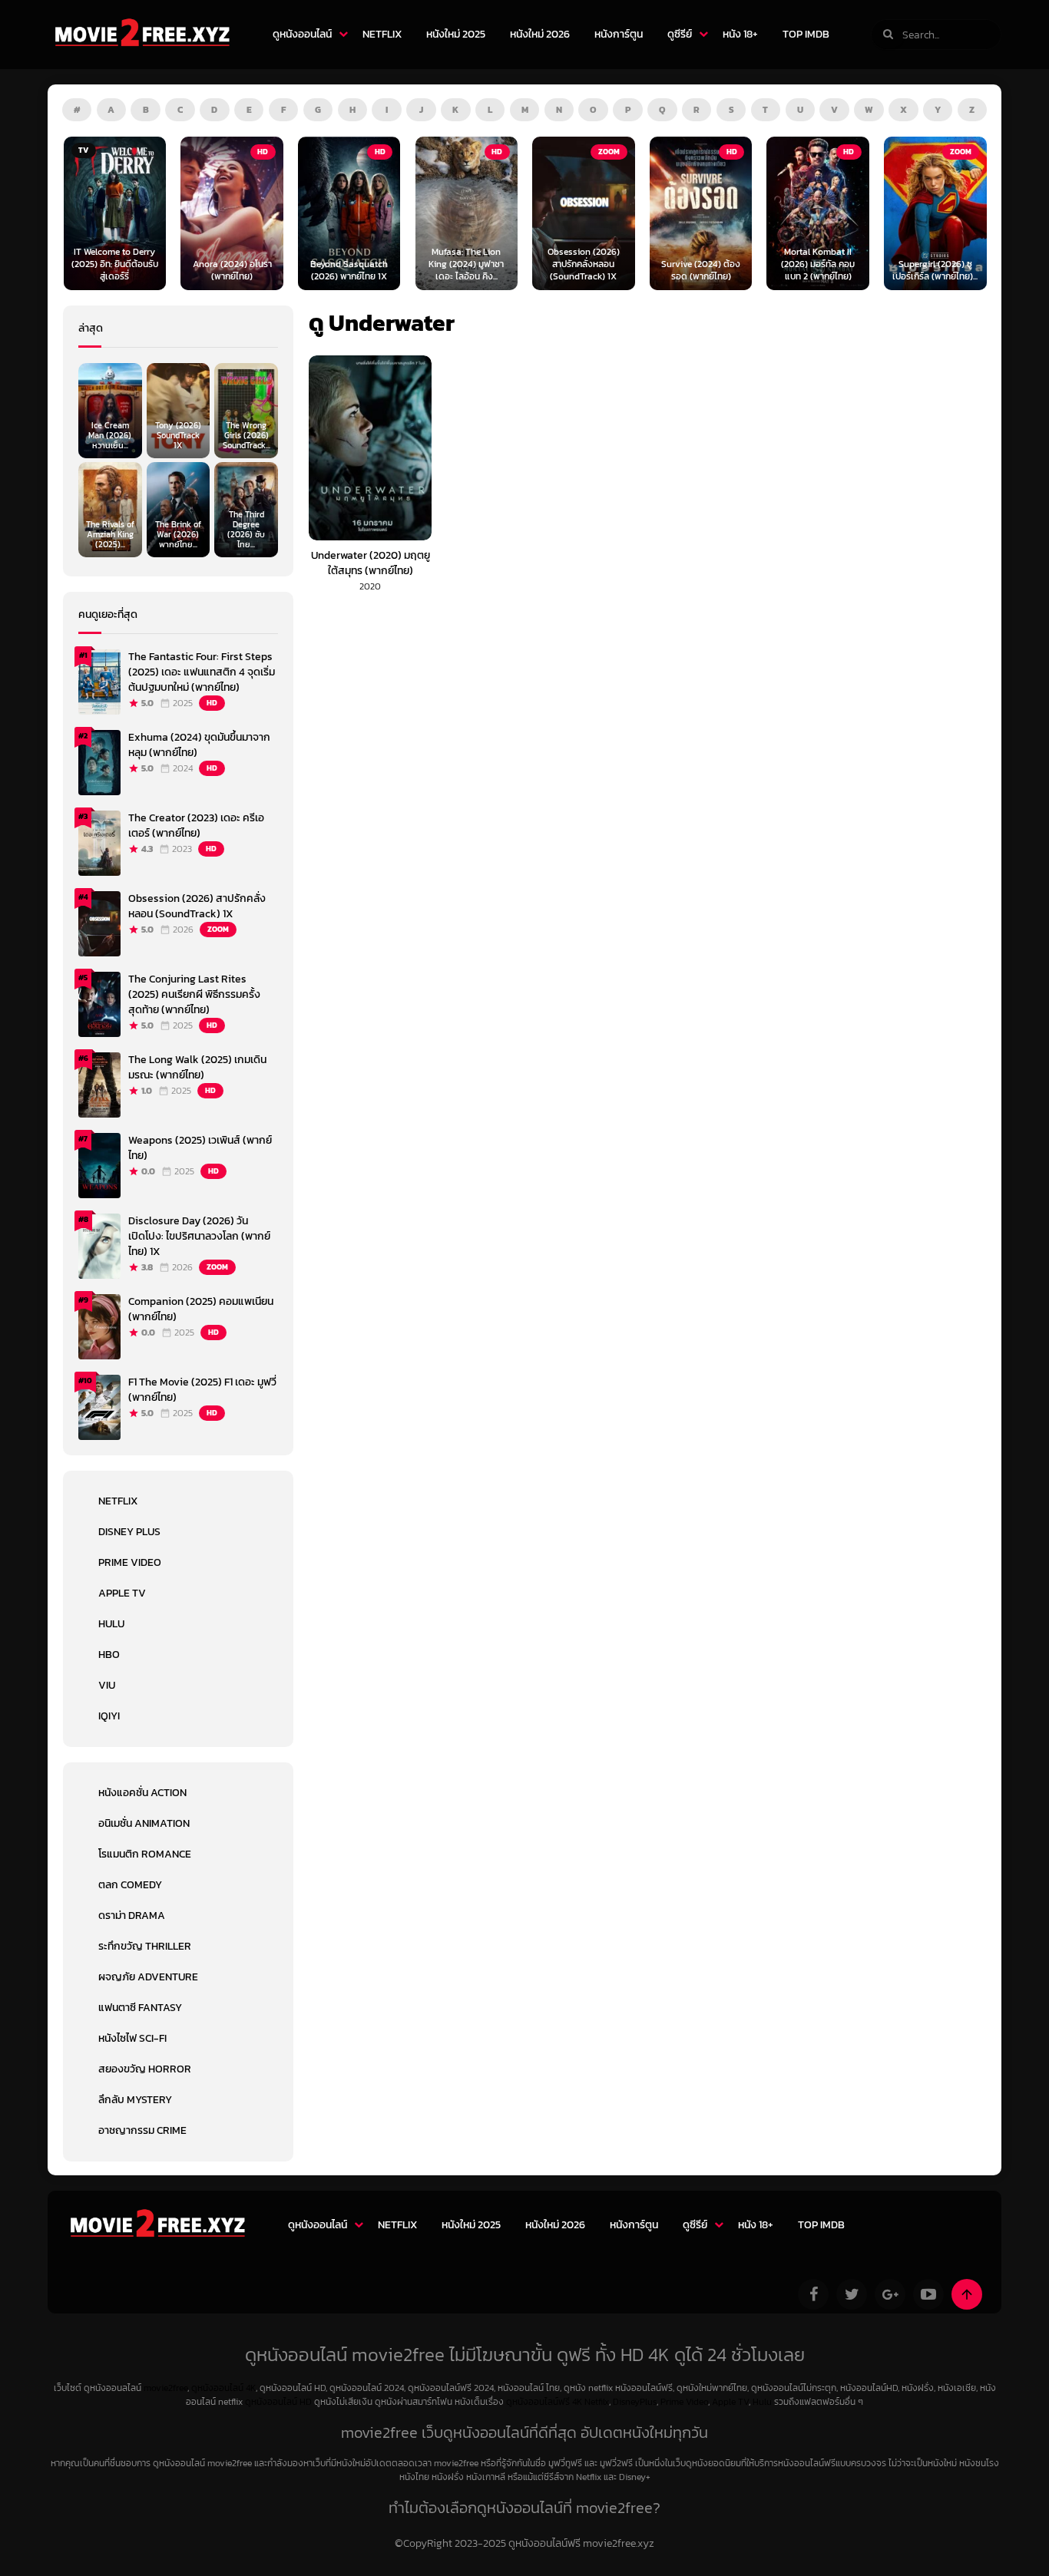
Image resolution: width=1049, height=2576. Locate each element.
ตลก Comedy (130, 1885)
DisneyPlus (635, 2402)
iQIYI (109, 1716)
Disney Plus (129, 1532)
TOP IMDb (806, 34)
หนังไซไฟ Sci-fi (132, 2038)
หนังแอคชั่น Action (142, 1793)
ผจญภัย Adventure (148, 1977)
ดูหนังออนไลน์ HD (278, 2402)
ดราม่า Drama (132, 1915)
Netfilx (597, 2402)
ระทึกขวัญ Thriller (145, 1946)
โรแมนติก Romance (145, 1854)
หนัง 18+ (740, 34)
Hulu (111, 1624)
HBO (109, 1655)
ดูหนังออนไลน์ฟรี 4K (544, 2402)
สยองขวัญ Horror (145, 2069)
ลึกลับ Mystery (135, 2100)
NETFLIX (382, 34)
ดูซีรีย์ (680, 34)
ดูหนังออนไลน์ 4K (223, 2388)
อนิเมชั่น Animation (144, 1823)
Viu (107, 1685)
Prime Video (130, 1562)
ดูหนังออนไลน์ (302, 34)
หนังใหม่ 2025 (456, 34)
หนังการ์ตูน (619, 34)
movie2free (165, 2388)
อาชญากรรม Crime (142, 2130)
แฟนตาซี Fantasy (140, 2008)
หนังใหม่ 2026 (540, 34)
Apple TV (122, 1593)
